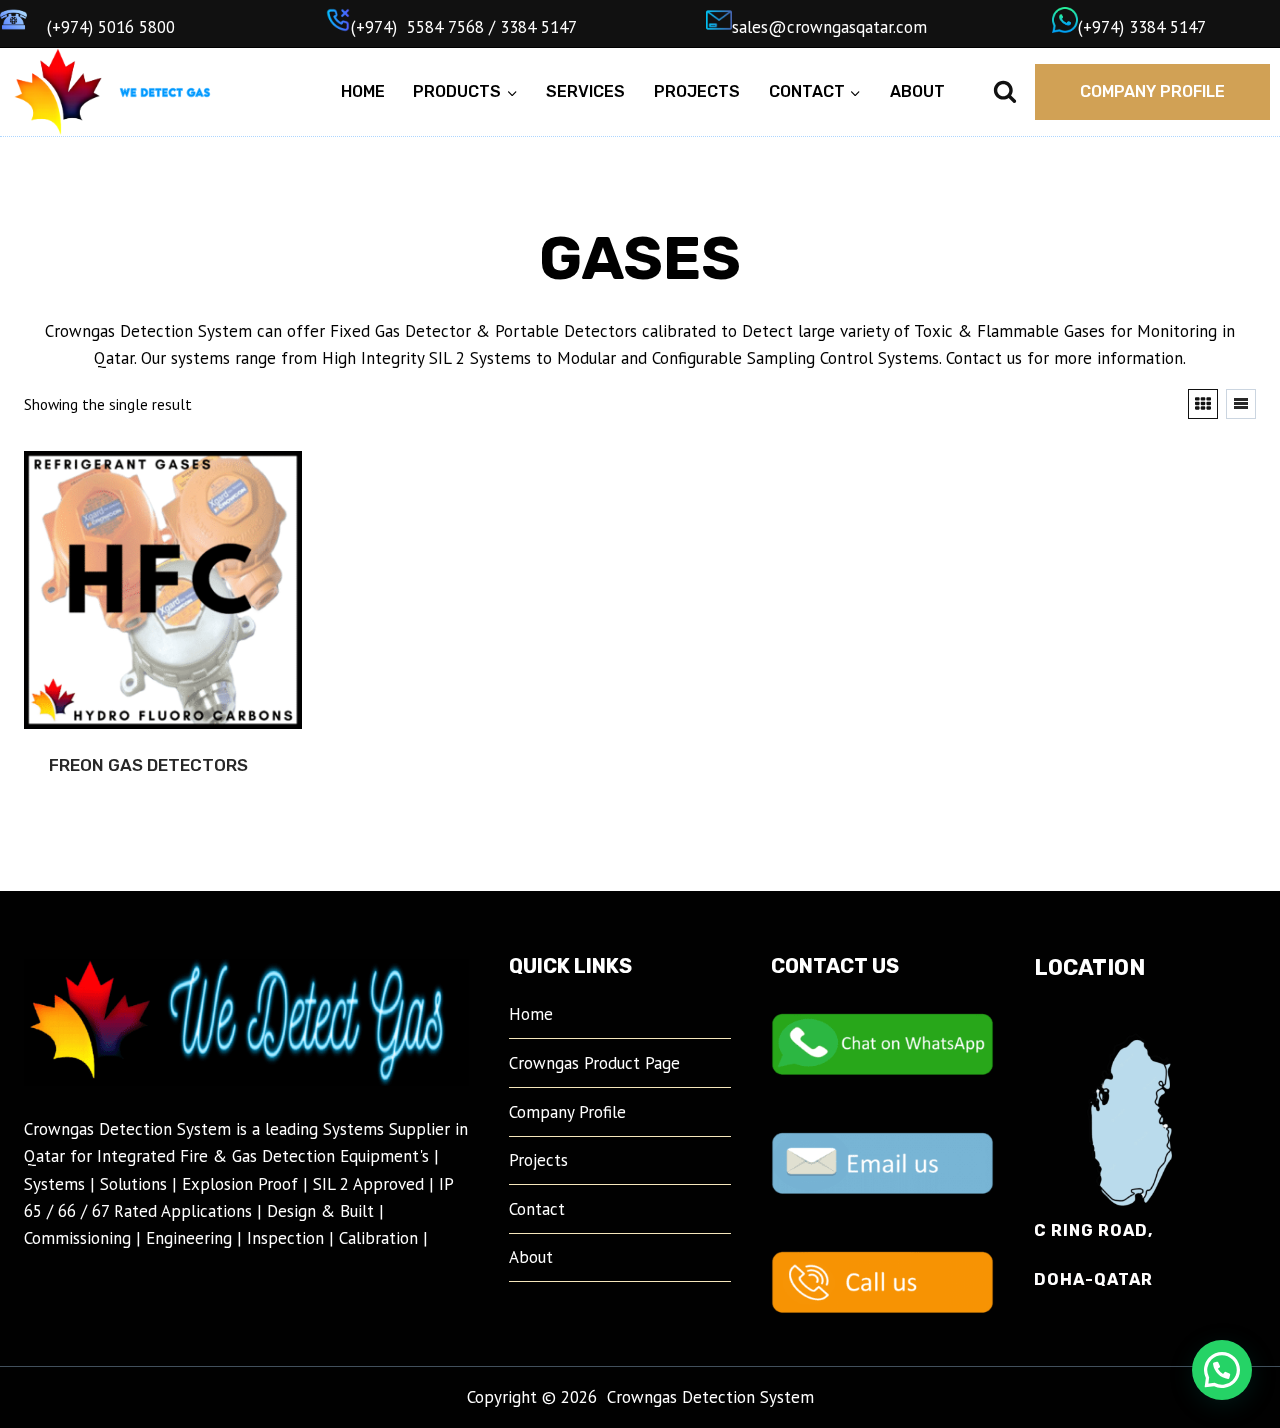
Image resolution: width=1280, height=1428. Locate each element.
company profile (1152, 91)
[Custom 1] (165, 92)
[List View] (1241, 404)
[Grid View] (1203, 404)
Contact (537, 1209)
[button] (1222, 1370)
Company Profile (567, 1112)
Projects (697, 91)
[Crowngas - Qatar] (57, 92)
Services (585, 91)
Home (363, 91)
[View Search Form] (1005, 92)
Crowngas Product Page (594, 1063)
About (917, 91)
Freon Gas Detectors (148, 765)
